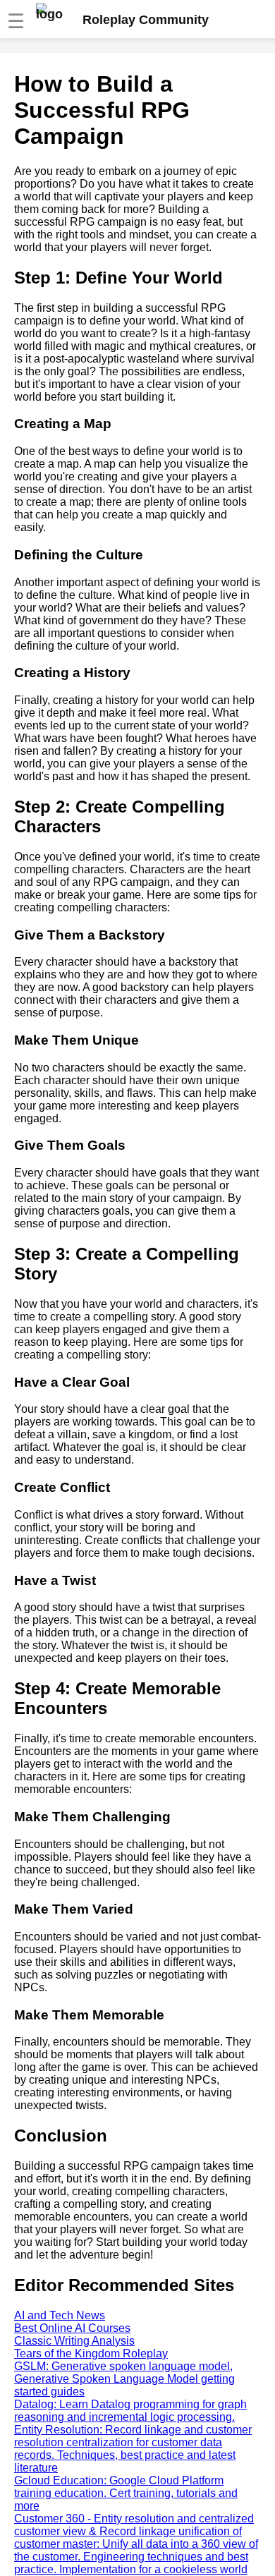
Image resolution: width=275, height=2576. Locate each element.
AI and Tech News (60, 2315)
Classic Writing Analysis (74, 2341)
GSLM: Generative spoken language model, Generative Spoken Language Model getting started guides (124, 2379)
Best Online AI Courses (72, 2328)
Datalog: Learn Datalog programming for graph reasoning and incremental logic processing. (130, 2411)
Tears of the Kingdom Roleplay (91, 2353)
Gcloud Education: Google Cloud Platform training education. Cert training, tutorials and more (126, 2493)
